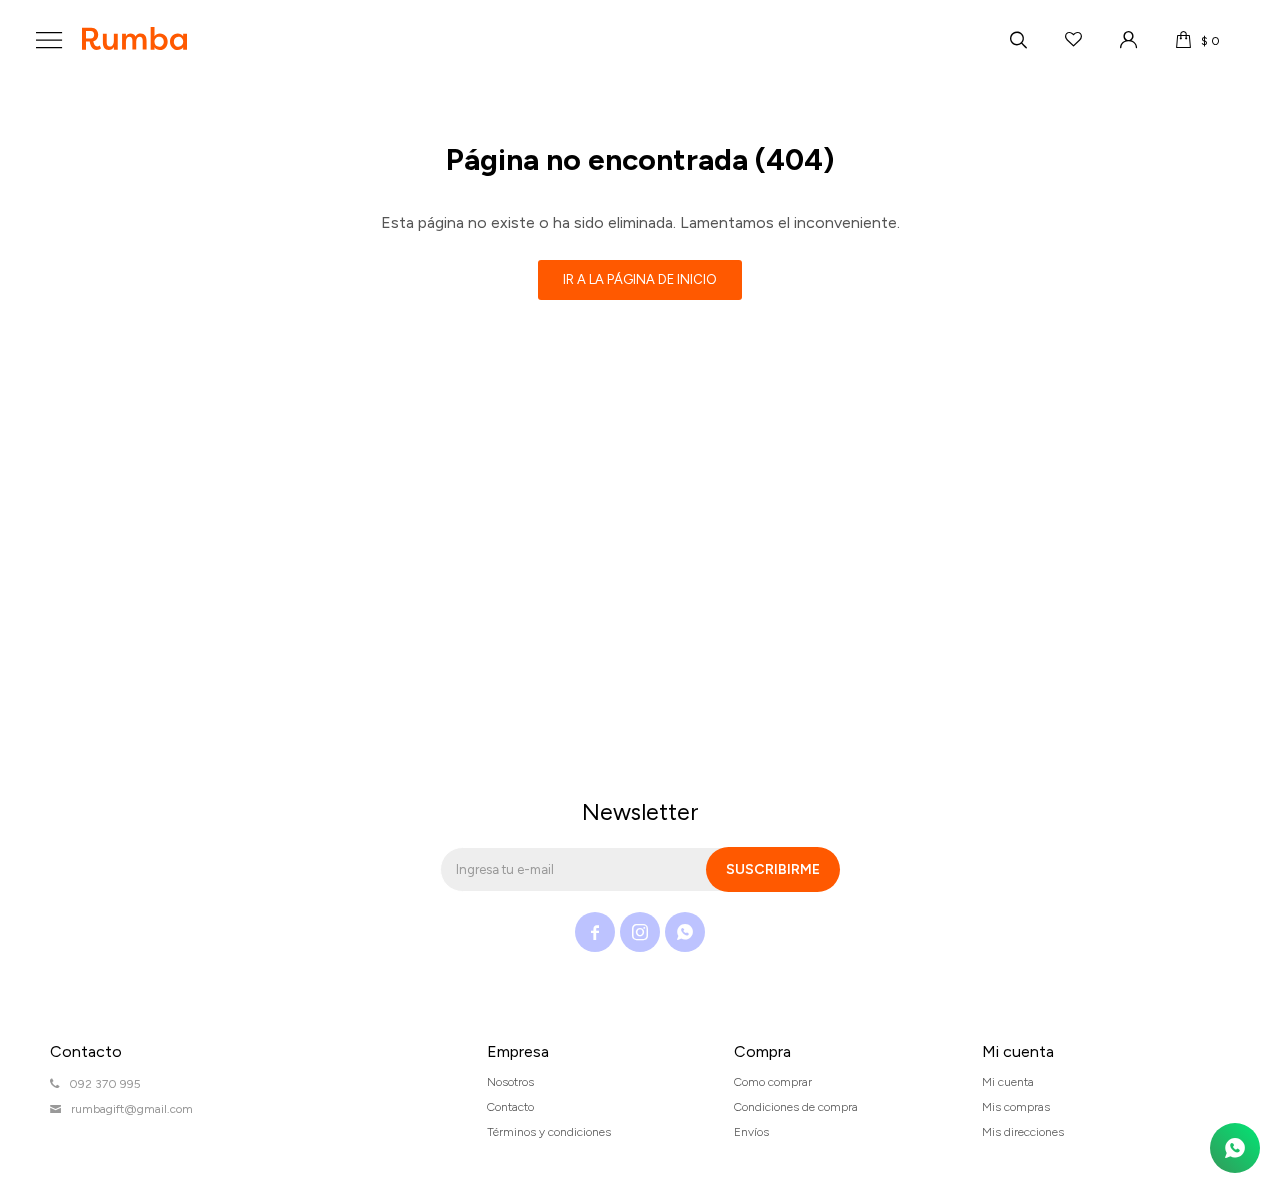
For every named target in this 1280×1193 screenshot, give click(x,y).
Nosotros (510, 1082)
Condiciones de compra (796, 1107)
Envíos (751, 1132)
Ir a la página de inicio (640, 279)
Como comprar (773, 1082)
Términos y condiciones (549, 1132)
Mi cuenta (1008, 1082)
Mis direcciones (1023, 1132)
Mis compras (1016, 1107)
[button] (1018, 40)
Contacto (510, 1107)
